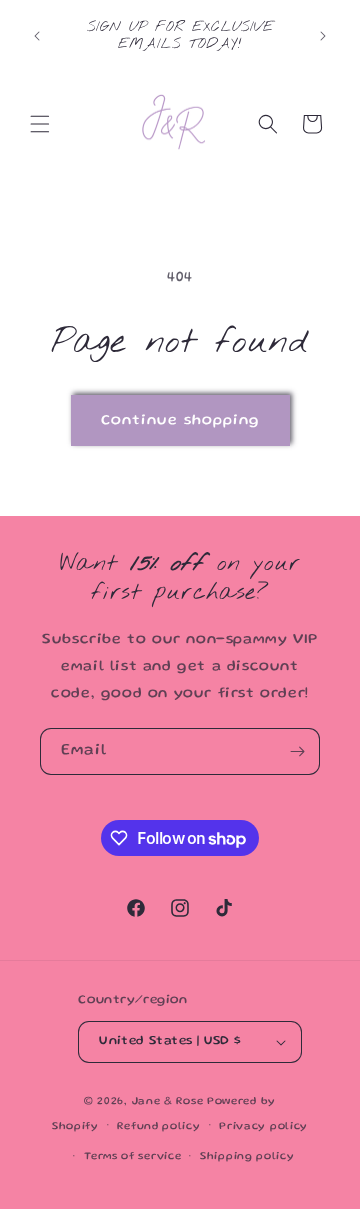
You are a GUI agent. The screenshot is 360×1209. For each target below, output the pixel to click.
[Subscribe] (297, 751)
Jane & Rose (168, 1102)
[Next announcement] (323, 36)
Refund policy (158, 1127)
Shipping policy (247, 1157)
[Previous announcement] (37, 36)
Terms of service (132, 1157)
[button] (40, 124)
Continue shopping (180, 421)
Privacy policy (263, 1127)
